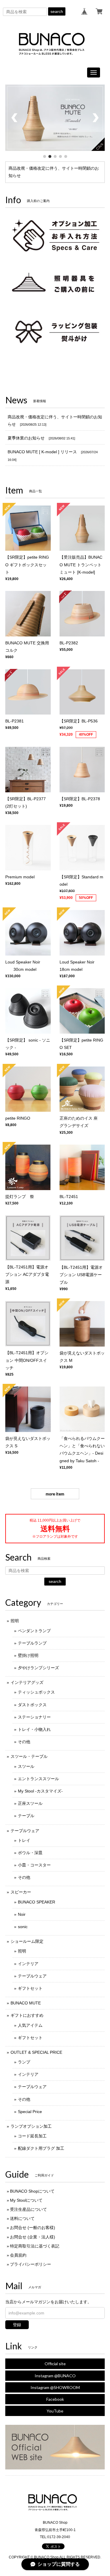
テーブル (26, 1816)
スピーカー (21, 1892)
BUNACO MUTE (26, 2003)
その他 (24, 1742)
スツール (26, 1766)
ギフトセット (30, 1988)
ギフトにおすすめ (27, 2015)
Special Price (30, 2112)
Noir (22, 1914)
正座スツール (30, 1803)
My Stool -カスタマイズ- (40, 1791)
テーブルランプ (32, 1643)
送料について (22, 2218)
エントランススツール (38, 1779)
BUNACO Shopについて (32, 2191)
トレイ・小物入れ (34, 1729)
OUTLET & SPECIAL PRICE (36, 2052)
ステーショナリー (34, 1717)
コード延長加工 (32, 2136)
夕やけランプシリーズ (38, 1668)
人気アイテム (30, 2025)
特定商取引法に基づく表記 (35, 2246)
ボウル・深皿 (30, 1853)
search (57, 11)
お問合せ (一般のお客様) (33, 2228)
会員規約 (18, 2255)
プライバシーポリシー (31, 2264)
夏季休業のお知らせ (26, 438)
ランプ (24, 2062)
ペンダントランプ (34, 1631)
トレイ (24, 1840)
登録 (17, 2325)
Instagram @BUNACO (55, 2376)
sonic (23, 1927)
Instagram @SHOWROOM (55, 2387)
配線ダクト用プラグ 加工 (41, 2148)
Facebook (55, 2399)
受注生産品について (28, 2209)
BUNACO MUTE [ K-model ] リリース (42, 452)
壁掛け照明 (28, 1655)
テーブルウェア (25, 1831)
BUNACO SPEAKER (37, 1902)
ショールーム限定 (27, 1941)
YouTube (55, 2411)
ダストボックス (32, 1705)
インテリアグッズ (27, 1682)
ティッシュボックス (36, 1692)
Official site (55, 2364)
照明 (15, 1621)
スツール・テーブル (29, 1756)
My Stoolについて (26, 2200)
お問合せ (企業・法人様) (33, 2237)
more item (55, 1494)
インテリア (28, 1964)
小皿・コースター (34, 1865)
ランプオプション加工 (31, 2126)
